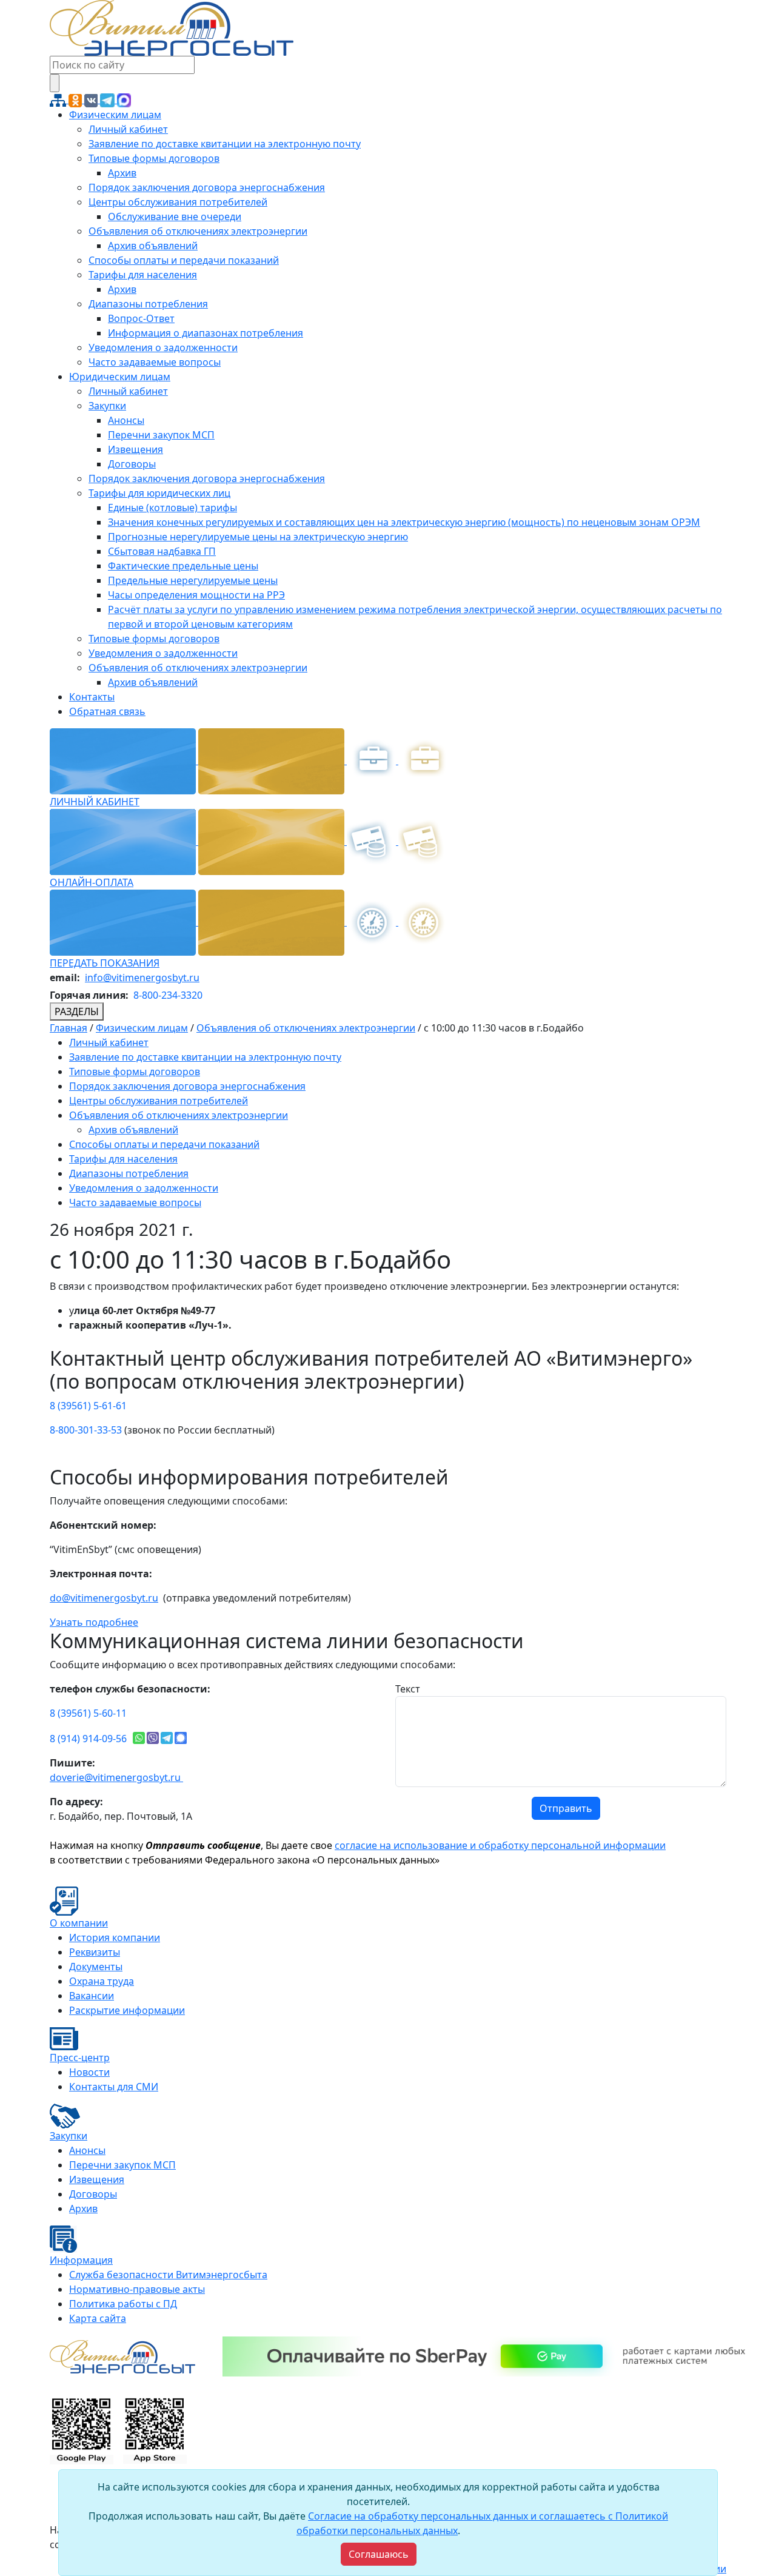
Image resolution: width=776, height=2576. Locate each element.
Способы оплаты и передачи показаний (184, 260)
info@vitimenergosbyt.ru (142, 978)
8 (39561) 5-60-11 (88, 1713)
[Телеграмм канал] (109, 99)
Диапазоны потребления (148, 304)
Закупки (107, 406)
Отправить (566, 1808)
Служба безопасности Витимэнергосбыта (168, 2275)
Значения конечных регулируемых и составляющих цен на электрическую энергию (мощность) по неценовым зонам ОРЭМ (404, 522)
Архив (122, 173)
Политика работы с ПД (123, 2304)
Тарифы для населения (143, 275)
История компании (115, 1937)
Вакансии (92, 1996)
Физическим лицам (115, 115)
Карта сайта (98, 2318)
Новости (89, 2072)
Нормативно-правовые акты (137, 2289)
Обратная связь (107, 711)
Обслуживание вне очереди (175, 216)
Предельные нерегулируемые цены (193, 580)
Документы (96, 1967)
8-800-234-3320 (168, 995)
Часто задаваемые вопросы (155, 362)
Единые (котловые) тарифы (172, 508)
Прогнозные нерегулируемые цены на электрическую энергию (258, 537)
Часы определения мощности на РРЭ (196, 595)
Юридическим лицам (120, 377)
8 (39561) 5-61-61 (88, 1406)
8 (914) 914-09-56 (88, 1739)
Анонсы (126, 420)
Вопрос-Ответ (141, 318)
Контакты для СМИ (114, 2087)
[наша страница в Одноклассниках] (76, 99)
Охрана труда (102, 1981)
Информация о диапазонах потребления (206, 333)
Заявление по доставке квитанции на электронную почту (225, 144)
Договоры (132, 464)
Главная (69, 1028)
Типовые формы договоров (154, 158)
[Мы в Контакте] (92, 99)
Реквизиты (95, 1952)
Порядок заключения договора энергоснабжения (207, 187)
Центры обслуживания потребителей (178, 202)
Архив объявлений (153, 246)
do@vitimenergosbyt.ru (104, 1598)
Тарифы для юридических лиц (159, 493)
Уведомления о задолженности (163, 347)
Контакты (92, 697)
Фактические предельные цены (183, 566)
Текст (408, 1689)
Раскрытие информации (127, 2010)
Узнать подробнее (94, 1622)
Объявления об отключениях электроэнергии (198, 231)
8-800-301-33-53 (86, 1430)
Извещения (135, 449)
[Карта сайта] (59, 99)
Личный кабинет (128, 129)
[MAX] (124, 99)
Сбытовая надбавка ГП (162, 551)
